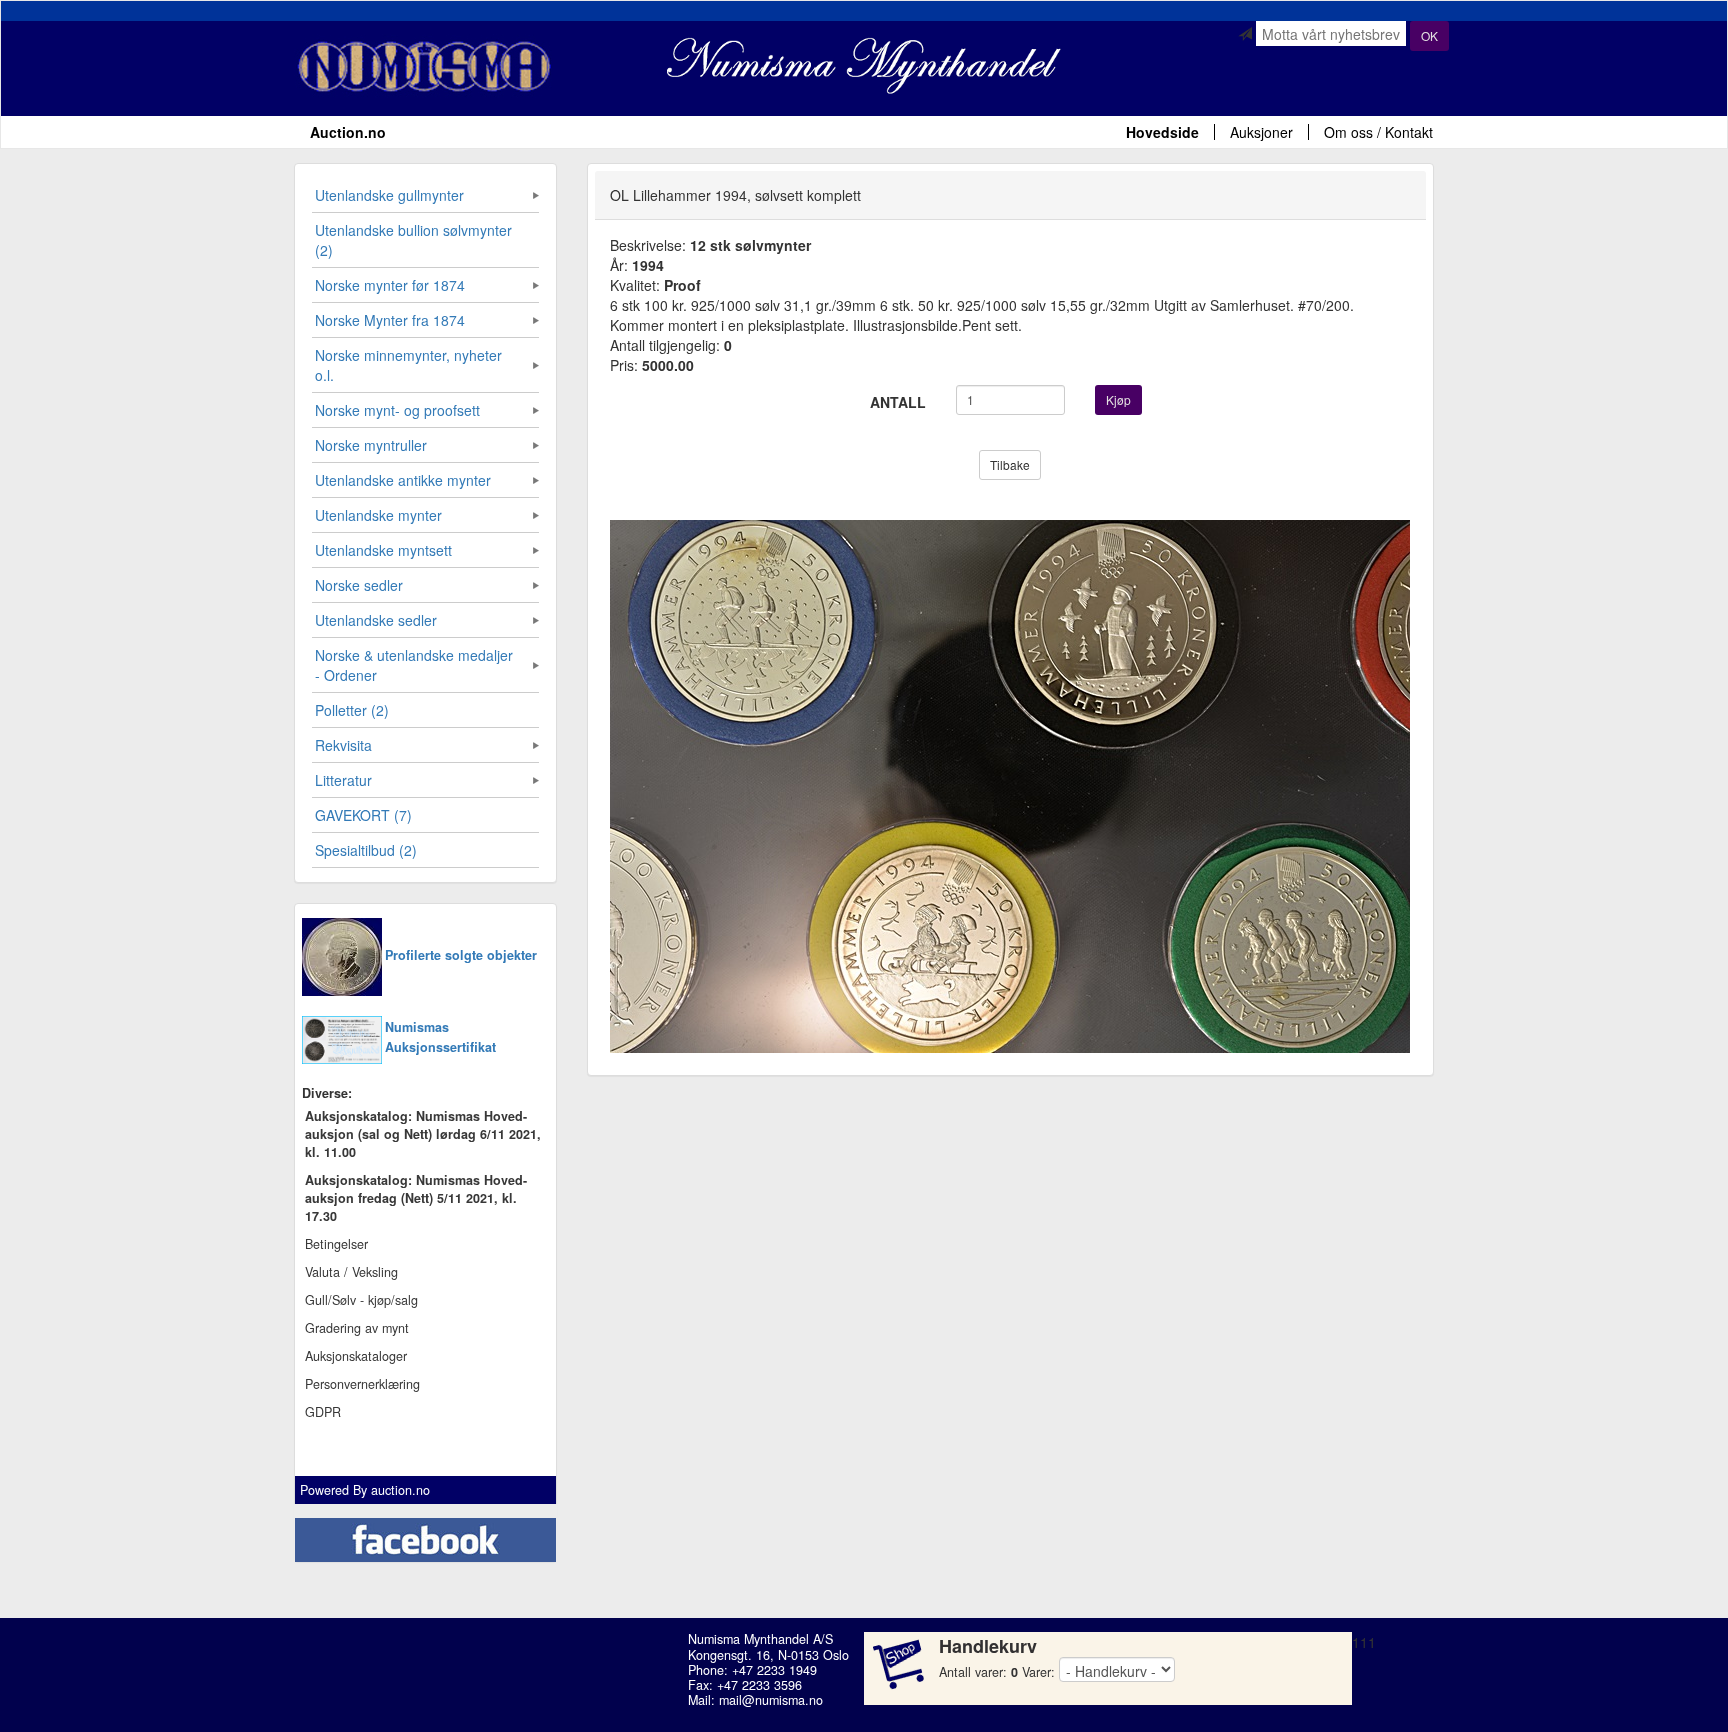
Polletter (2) (352, 710)
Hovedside (1162, 132)
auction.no (400, 1490)
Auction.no (348, 132)
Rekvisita (343, 745)
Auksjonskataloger (356, 1356)
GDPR (323, 1412)
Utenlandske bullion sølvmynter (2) (413, 240)
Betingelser (336, 1244)
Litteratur (343, 780)
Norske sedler (359, 585)
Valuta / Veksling (351, 1272)
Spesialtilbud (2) (366, 850)
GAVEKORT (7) (363, 815)
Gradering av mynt (357, 1328)
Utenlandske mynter (378, 515)
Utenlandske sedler (376, 620)
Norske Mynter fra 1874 (390, 320)
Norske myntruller (371, 445)
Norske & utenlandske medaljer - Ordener (414, 665)
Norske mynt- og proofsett (397, 410)
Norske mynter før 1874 (390, 285)
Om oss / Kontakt (1378, 132)
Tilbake (1010, 464)
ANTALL (898, 402)
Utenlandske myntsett (383, 550)
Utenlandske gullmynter (389, 195)
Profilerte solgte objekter (461, 955)
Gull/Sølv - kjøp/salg (361, 1300)
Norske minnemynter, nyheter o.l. (408, 365)
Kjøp (1118, 399)
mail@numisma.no (771, 1700)
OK (1429, 35)
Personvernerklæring (362, 1384)
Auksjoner (1261, 132)
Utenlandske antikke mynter (403, 480)
